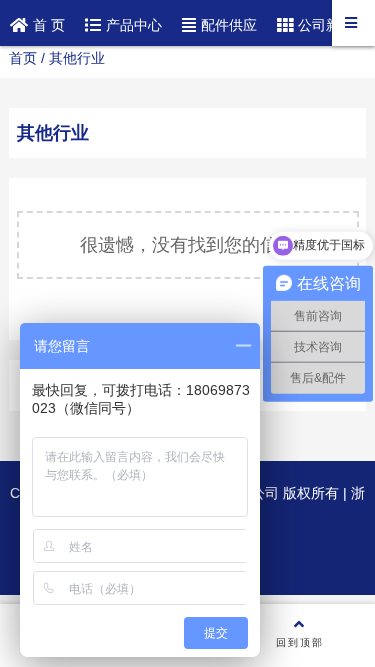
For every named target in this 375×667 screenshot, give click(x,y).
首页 (23, 58)
